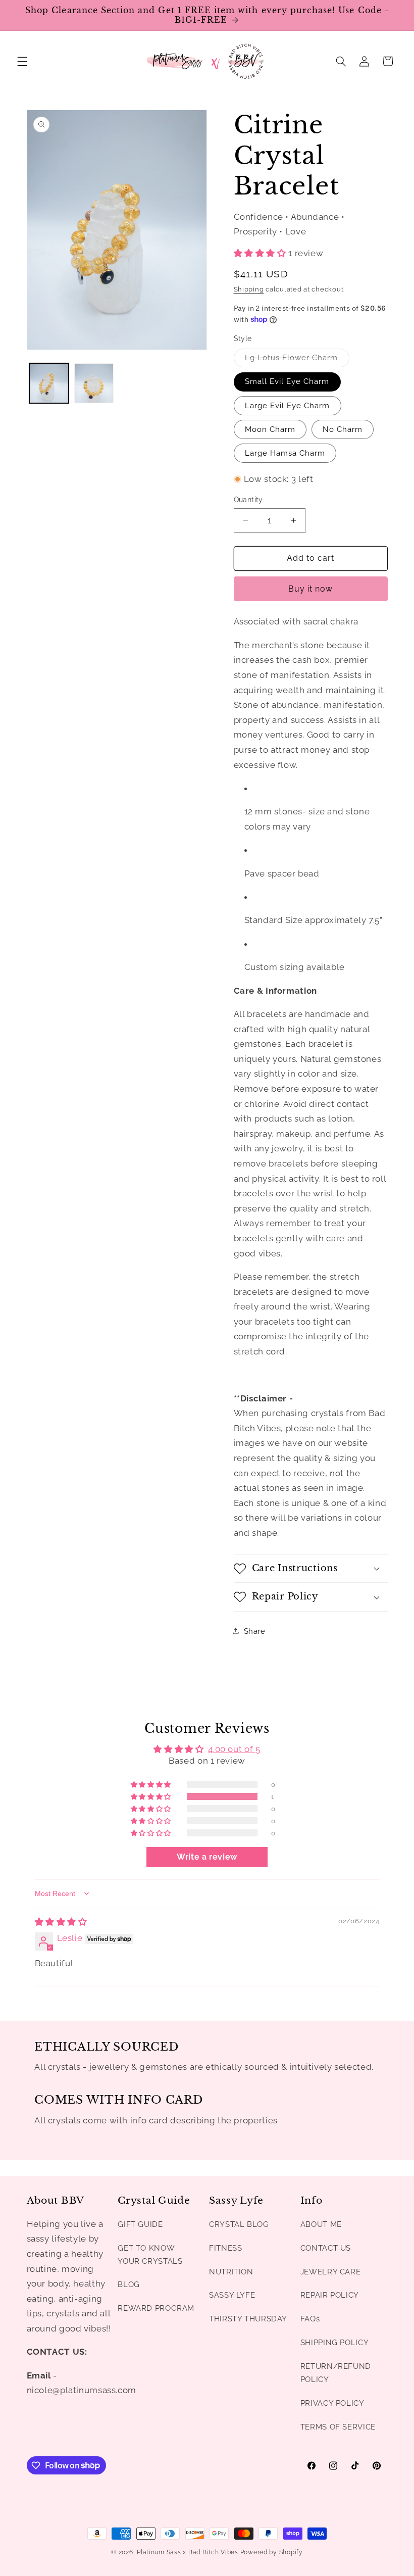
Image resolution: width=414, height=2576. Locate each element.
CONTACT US (326, 2248)
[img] (61, 1922)
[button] (22, 61)
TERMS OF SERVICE (338, 2427)
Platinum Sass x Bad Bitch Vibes (188, 2552)
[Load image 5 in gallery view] (94, 383)
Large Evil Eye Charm (288, 405)
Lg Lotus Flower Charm (297, 360)
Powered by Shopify (272, 2552)
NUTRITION (231, 2272)
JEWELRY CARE (331, 2272)
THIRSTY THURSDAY (248, 2319)
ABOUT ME (321, 2224)
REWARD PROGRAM (156, 2308)
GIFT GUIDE (140, 2224)
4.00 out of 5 (234, 1749)
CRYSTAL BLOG (239, 2224)
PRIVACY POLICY (332, 2403)
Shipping (249, 289)
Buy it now (311, 589)
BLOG (129, 2284)
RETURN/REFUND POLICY (336, 2373)
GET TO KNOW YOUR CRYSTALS (150, 2254)
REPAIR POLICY (330, 2295)
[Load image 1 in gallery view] (49, 383)
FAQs (310, 2319)
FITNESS (225, 2248)
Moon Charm (270, 429)
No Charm (343, 429)
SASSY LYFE (232, 2295)
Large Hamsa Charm (285, 453)
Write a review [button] (207, 1857)
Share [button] (255, 1631)
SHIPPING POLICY (334, 2342)
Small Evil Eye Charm (287, 381)
